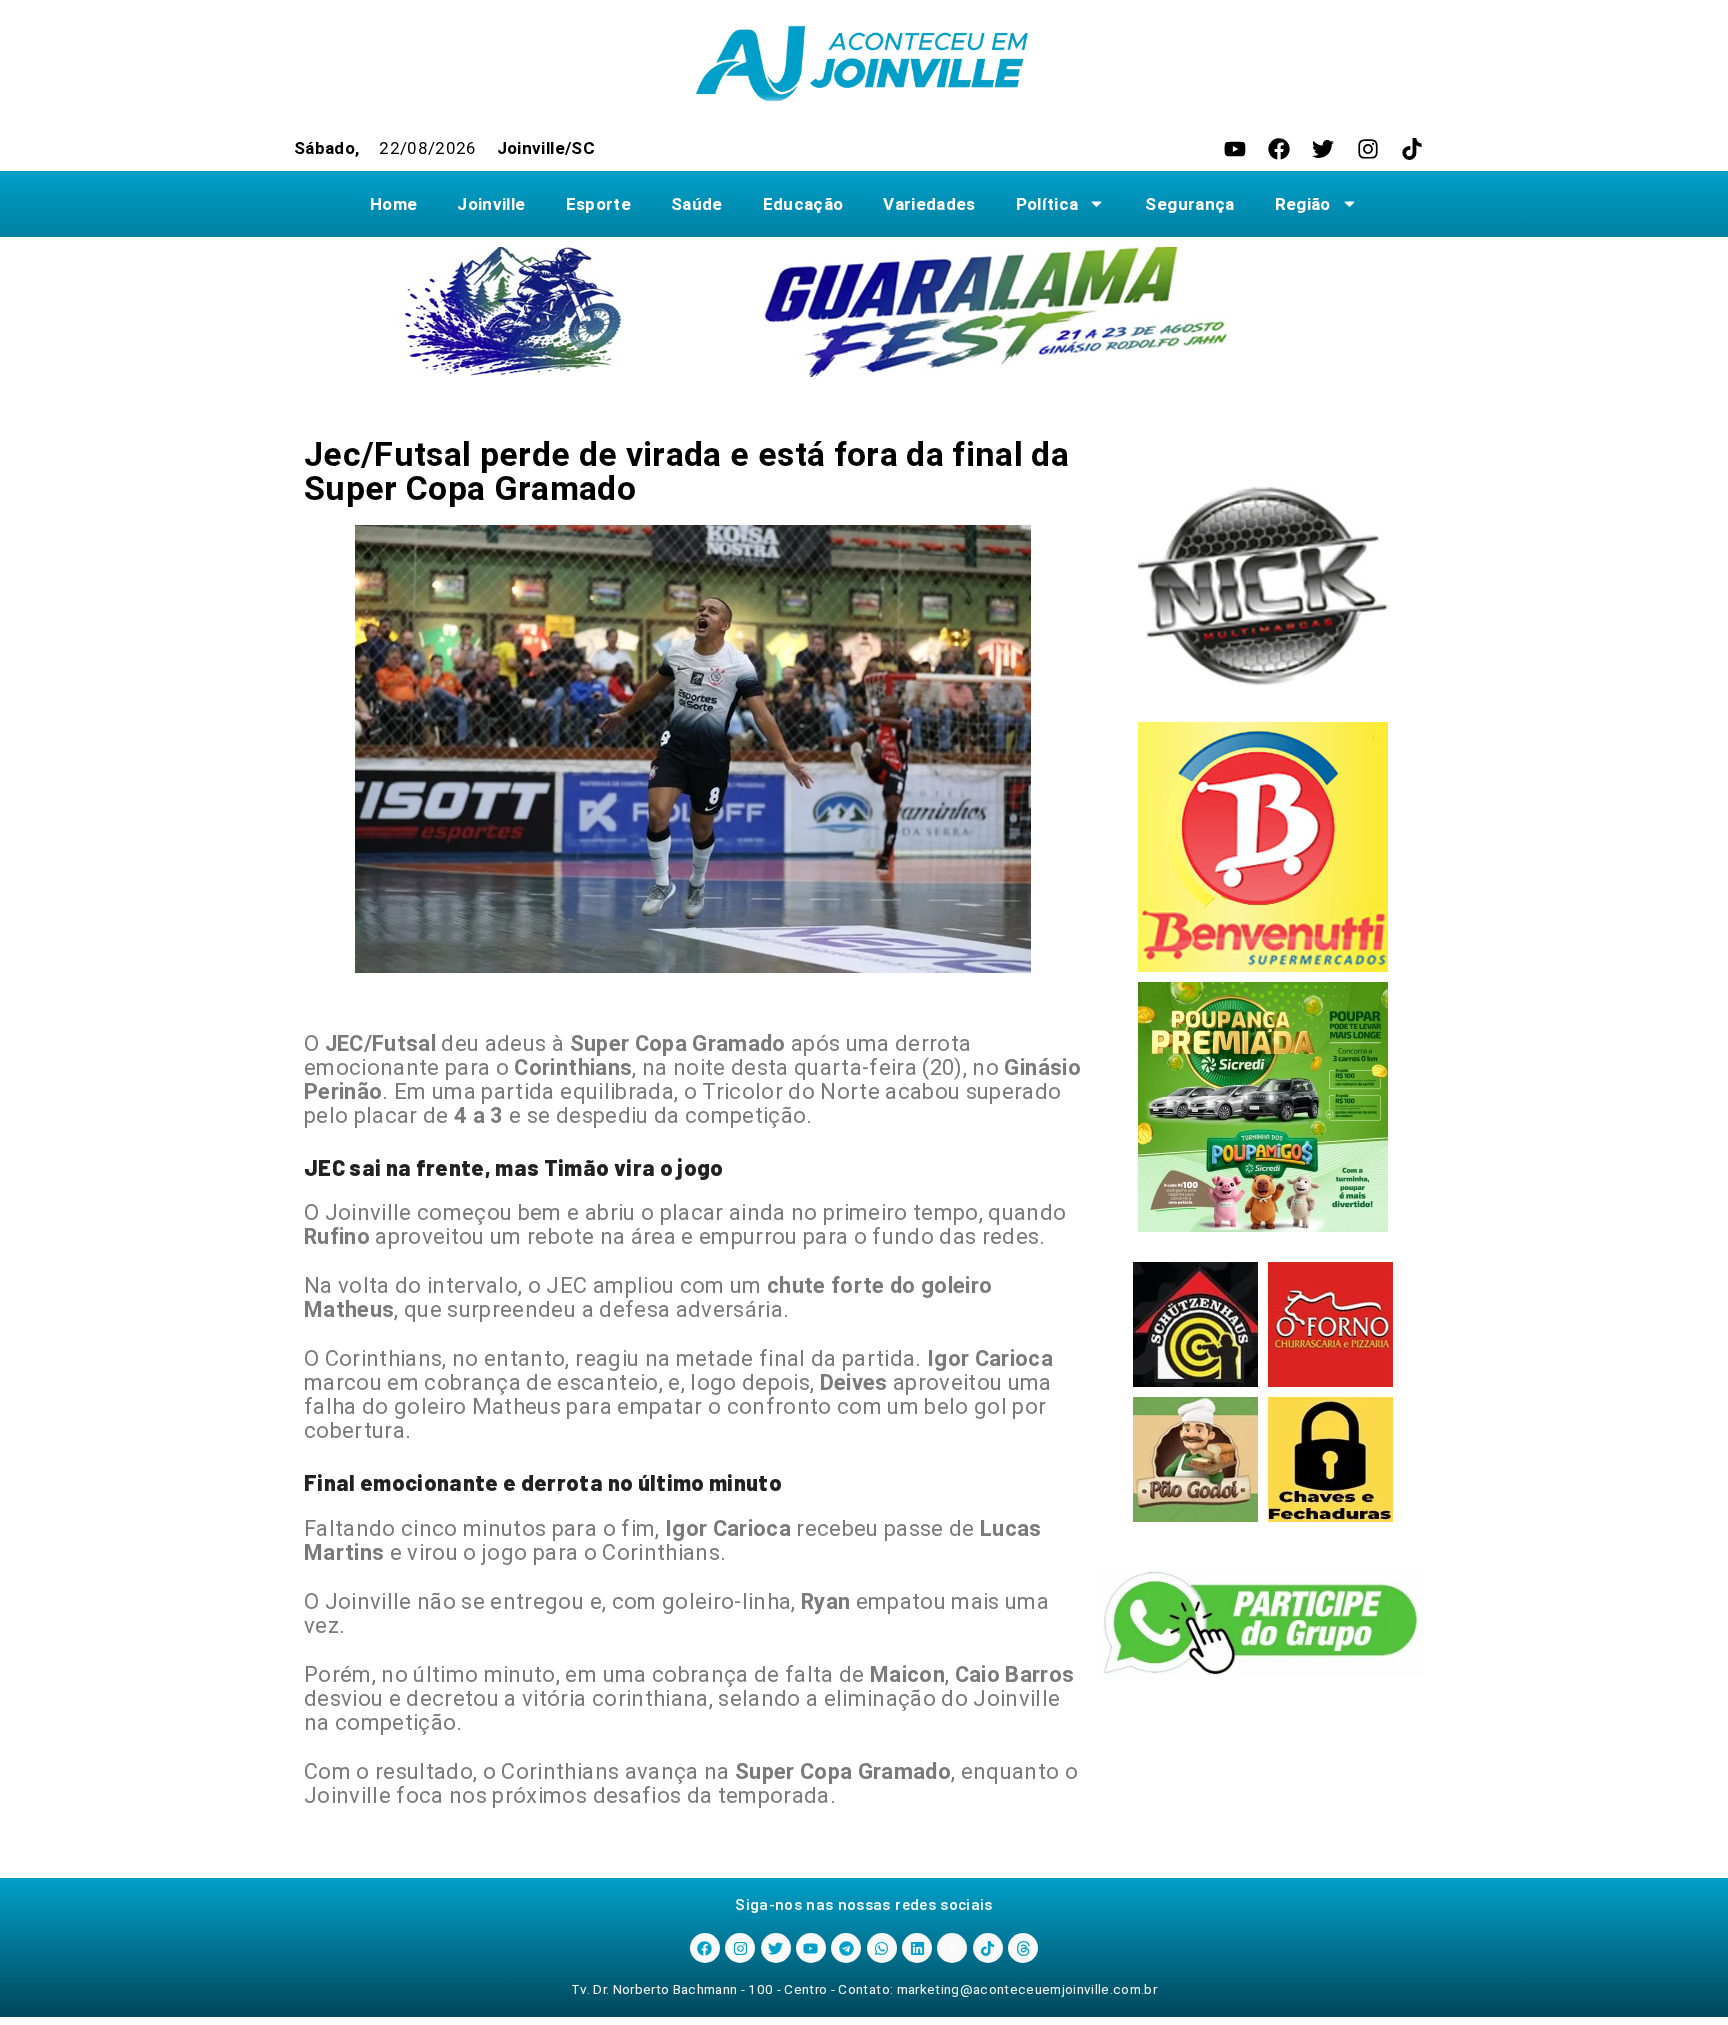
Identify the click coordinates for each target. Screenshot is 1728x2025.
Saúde (697, 204)
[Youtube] (1235, 149)
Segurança (1189, 204)
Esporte (598, 204)
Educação (803, 204)
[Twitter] (1323, 149)
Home (393, 204)
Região (1303, 204)
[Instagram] (1368, 149)
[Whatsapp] (882, 1948)
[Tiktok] (1412, 149)
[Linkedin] (917, 1948)
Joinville (491, 204)
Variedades (929, 204)
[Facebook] (1279, 149)
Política (1047, 204)
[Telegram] (846, 1948)
